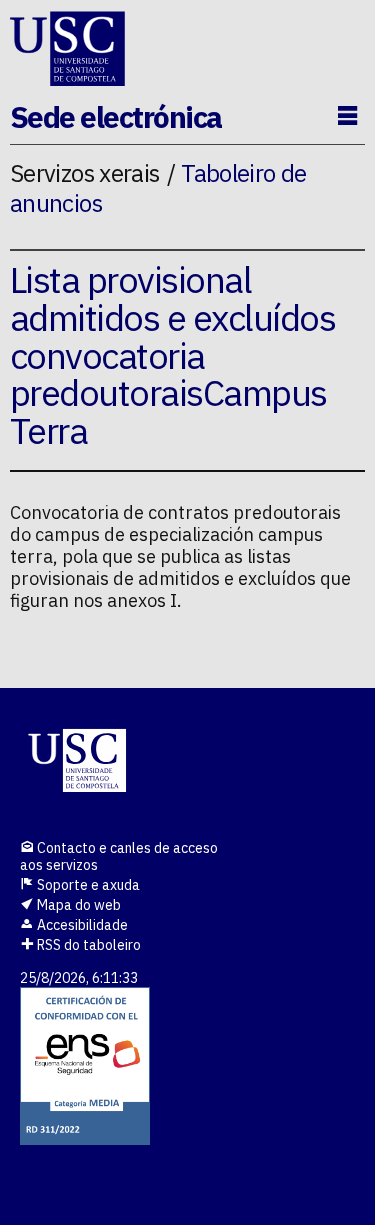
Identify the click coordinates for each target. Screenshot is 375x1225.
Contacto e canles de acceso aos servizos (119, 856)
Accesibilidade (81, 925)
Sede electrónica (116, 116)
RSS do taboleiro (87, 945)
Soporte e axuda (87, 885)
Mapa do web (77, 905)
